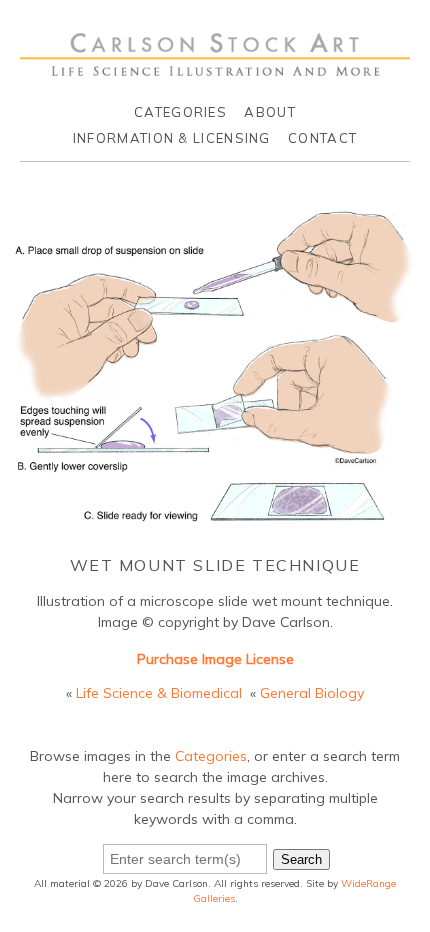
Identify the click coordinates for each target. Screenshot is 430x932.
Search (301, 859)
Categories (180, 112)
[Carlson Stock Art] (215, 68)
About (270, 112)
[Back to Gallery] (215, 526)
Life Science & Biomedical (159, 693)
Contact (322, 138)
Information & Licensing (172, 138)
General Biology (312, 693)
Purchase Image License (215, 659)
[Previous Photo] (5, 375)
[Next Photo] (424, 375)
